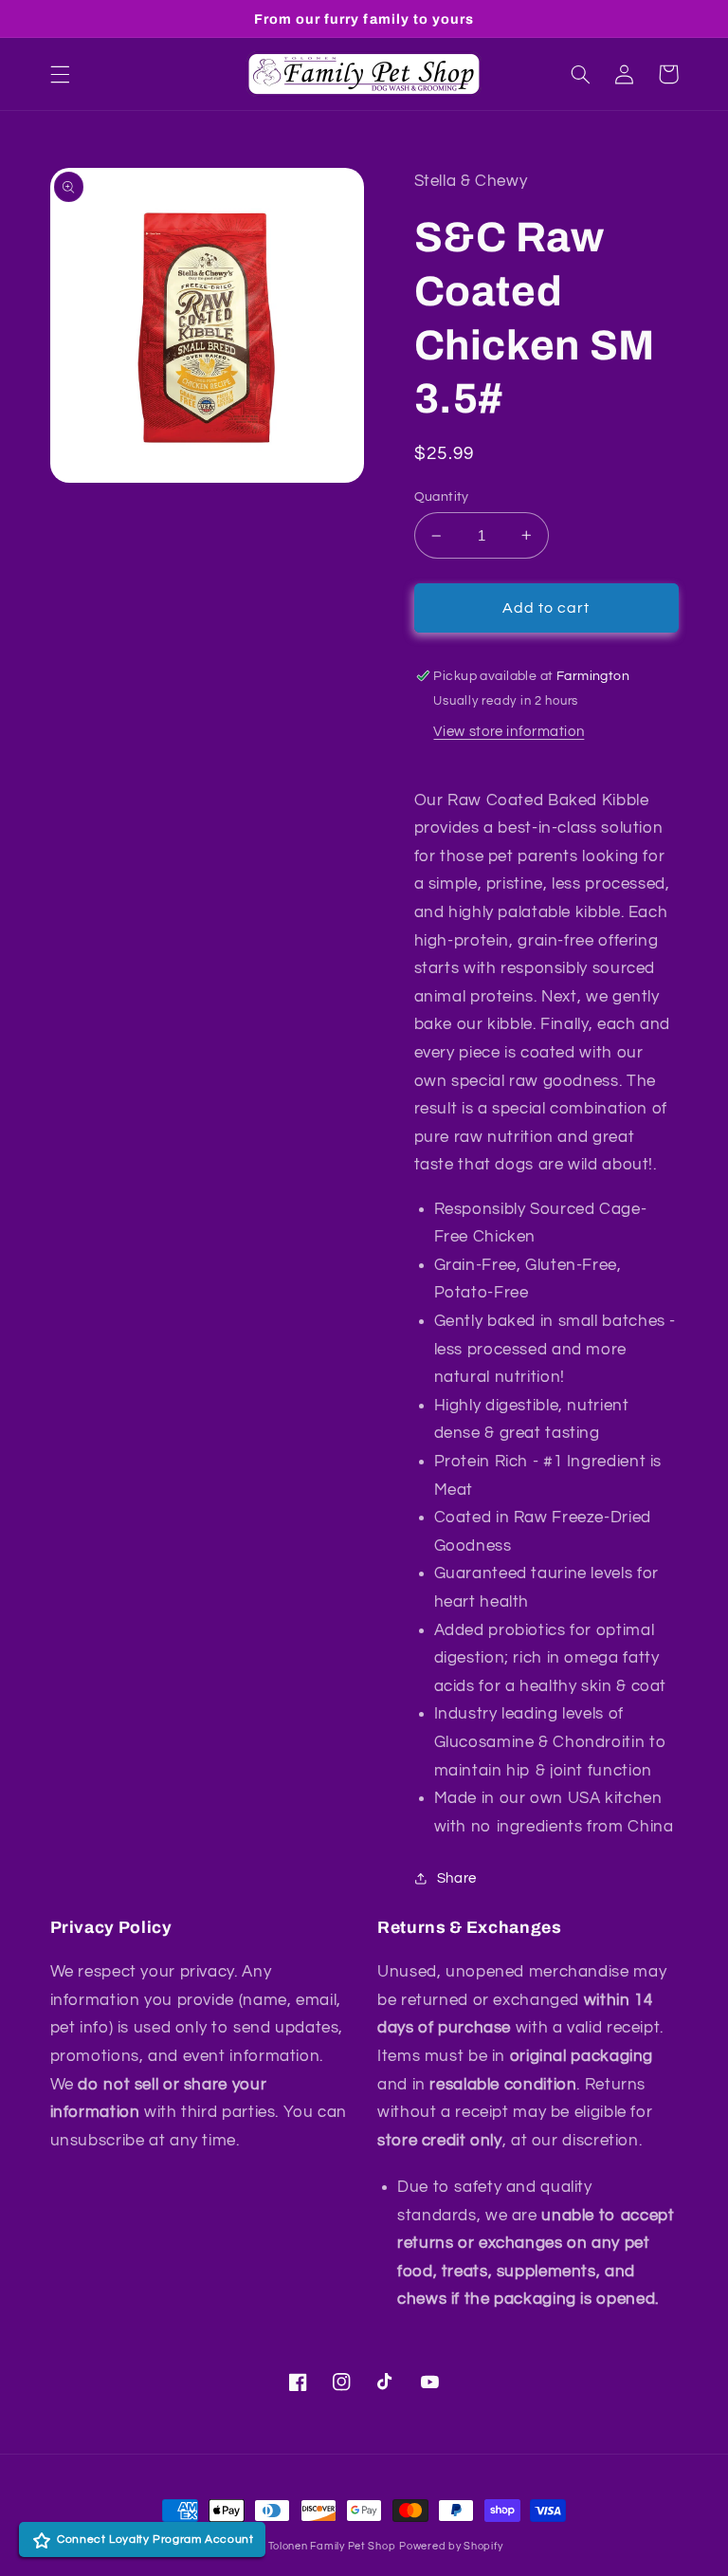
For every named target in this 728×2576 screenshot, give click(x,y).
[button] (60, 74)
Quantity (442, 497)
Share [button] (457, 1878)
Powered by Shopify (451, 2546)
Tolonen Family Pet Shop (332, 2546)
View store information (509, 732)
